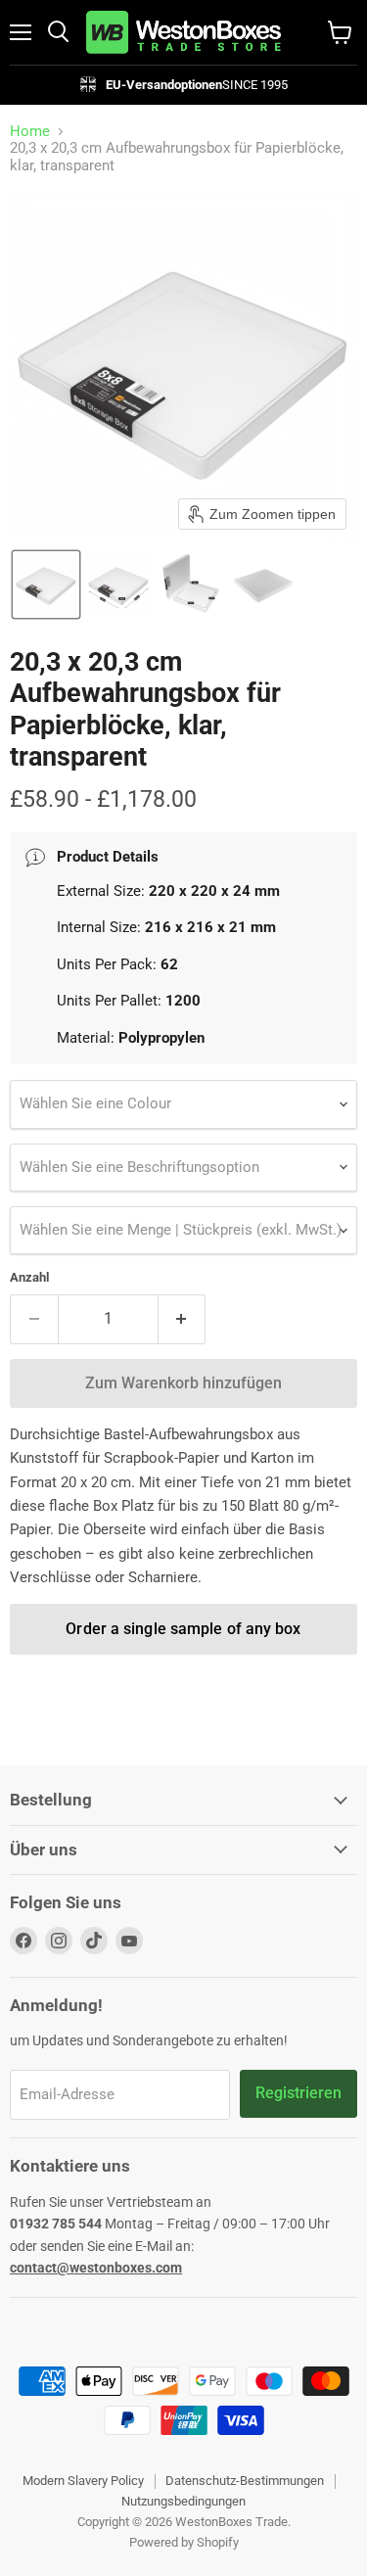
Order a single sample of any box (183, 1629)
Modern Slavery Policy (83, 2481)
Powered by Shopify (184, 2542)
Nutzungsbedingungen (183, 2501)
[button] (46, 585)
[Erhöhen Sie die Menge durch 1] (183, 1319)
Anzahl (29, 1277)
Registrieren (298, 2093)
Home (30, 132)
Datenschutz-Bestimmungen (245, 2481)
